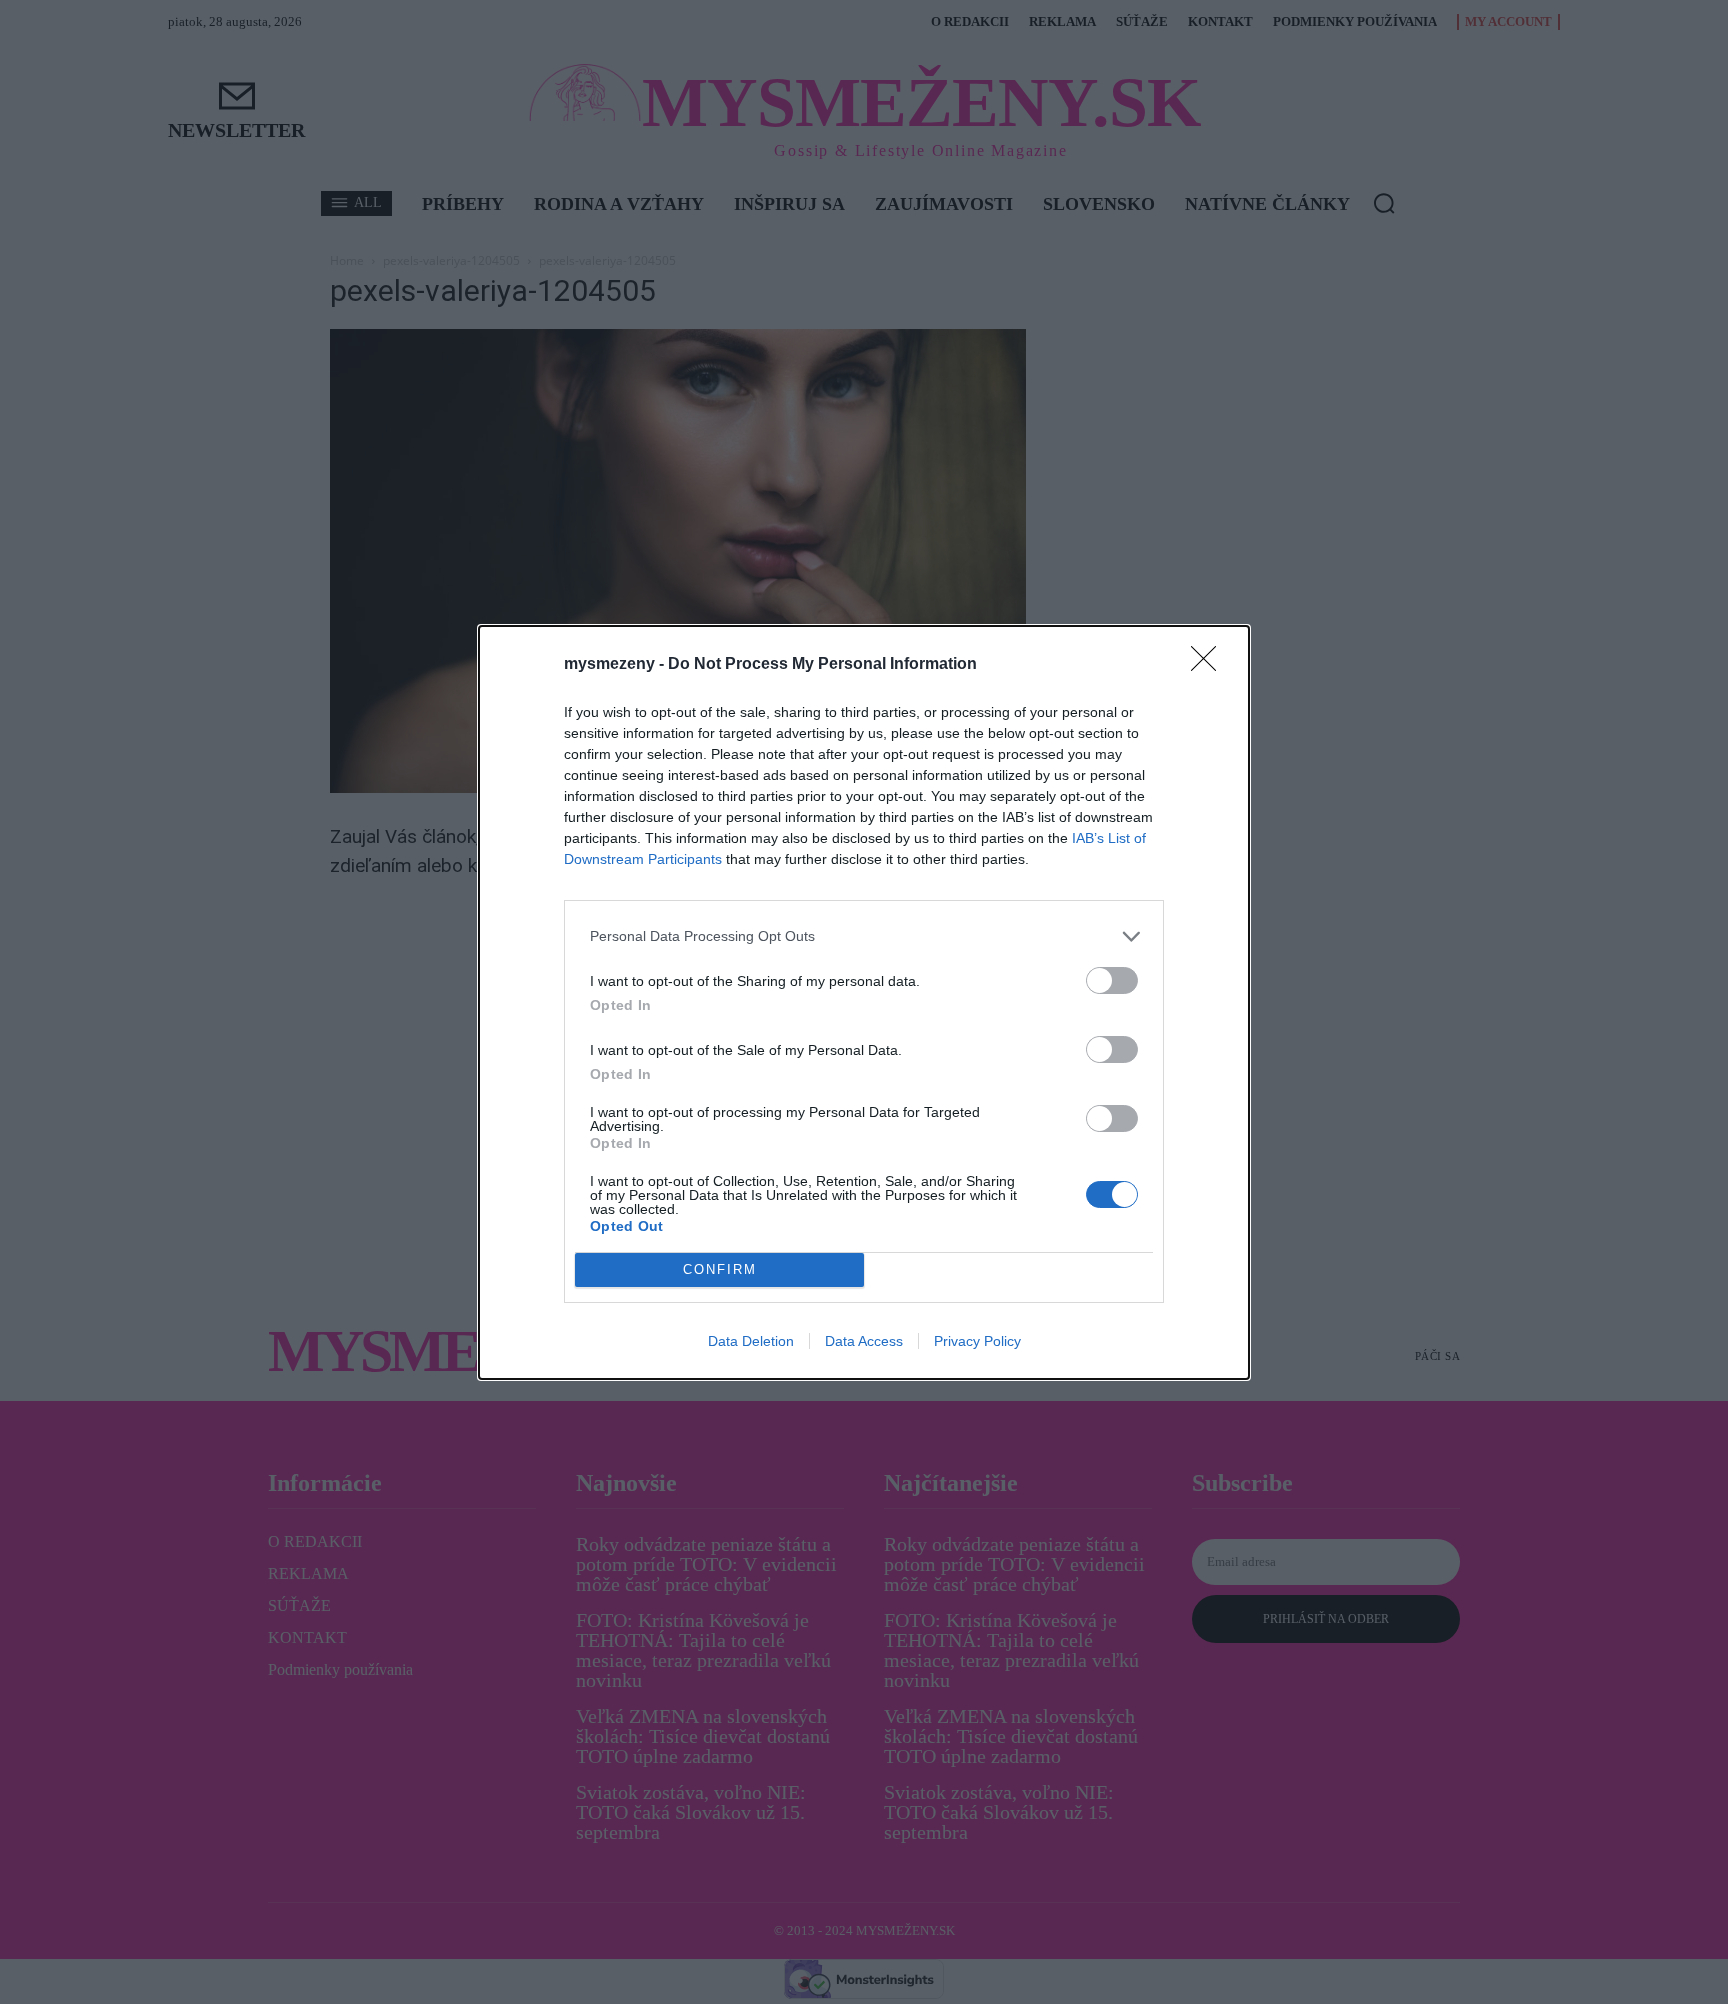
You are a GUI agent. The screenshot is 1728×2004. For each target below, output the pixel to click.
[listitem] (864, 936)
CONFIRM (720, 1269)
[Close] (1210, 665)
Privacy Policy (977, 1341)
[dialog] (864, 1002)
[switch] (1112, 980)
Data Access (864, 1341)
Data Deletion (751, 1341)
